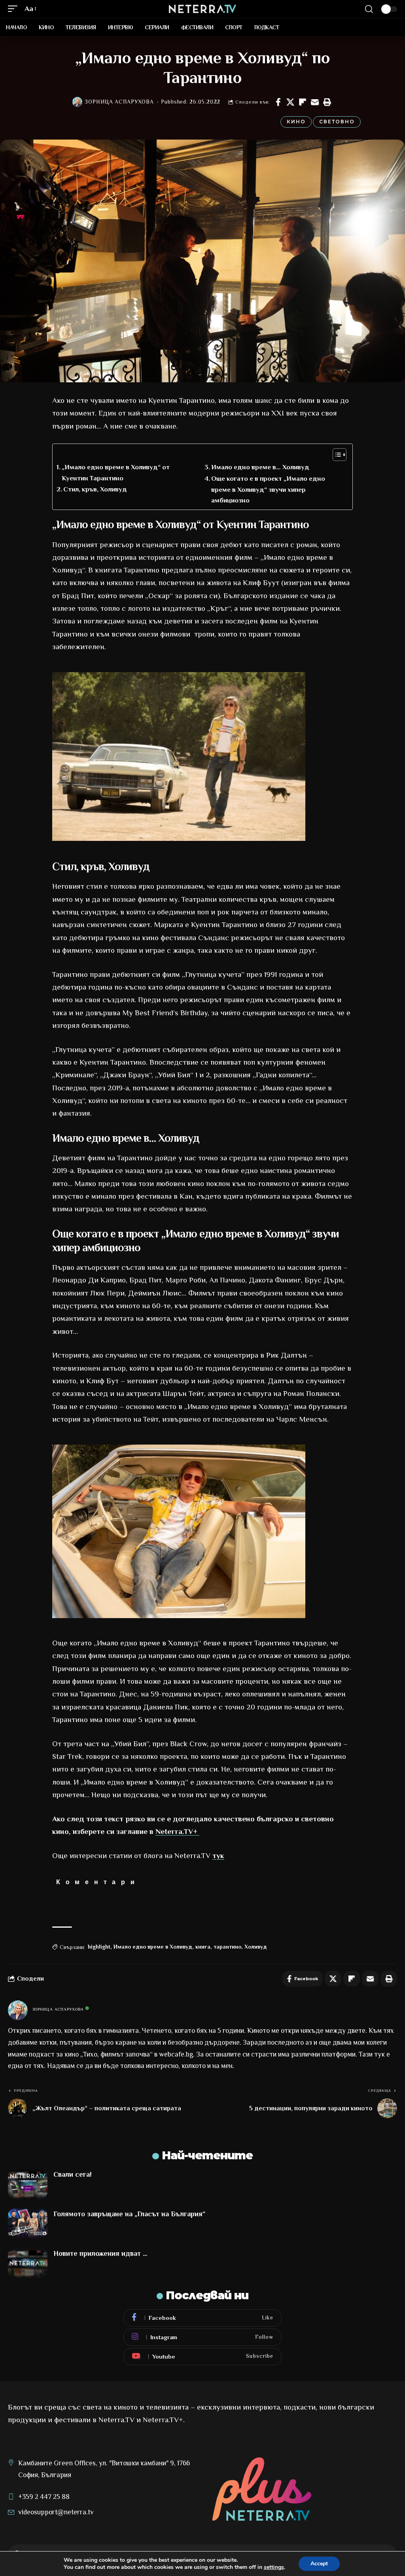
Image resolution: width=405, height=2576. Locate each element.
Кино (296, 122)
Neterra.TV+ (177, 1831)
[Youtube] (202, 2357)
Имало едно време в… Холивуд (260, 467)
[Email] (315, 102)
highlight (99, 1947)
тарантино (227, 1947)
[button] (327, 102)
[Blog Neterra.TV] (202, 9)
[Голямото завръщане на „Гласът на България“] (28, 2224)
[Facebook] (202, 2318)
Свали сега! (73, 2174)
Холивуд (256, 1947)
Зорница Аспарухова (119, 102)
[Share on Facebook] (278, 102)
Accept (319, 2564)
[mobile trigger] (15, 9)
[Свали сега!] (28, 2184)
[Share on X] (290, 102)
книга (203, 1947)
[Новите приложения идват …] (28, 2263)
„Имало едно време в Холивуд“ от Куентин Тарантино (116, 472)
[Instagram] (202, 2337)
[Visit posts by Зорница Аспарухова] (78, 102)
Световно (337, 122)
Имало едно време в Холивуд (153, 1947)
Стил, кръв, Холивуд (95, 489)
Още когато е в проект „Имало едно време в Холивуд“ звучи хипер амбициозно (268, 489)
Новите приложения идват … (100, 2253)
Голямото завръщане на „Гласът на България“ (129, 2214)
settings (274, 2567)
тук (218, 1856)
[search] (369, 9)
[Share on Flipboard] (303, 102)
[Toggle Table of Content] (336, 455)
